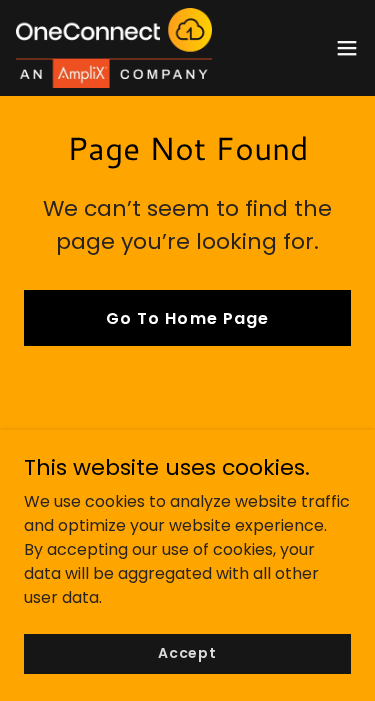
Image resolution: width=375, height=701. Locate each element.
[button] (347, 48)
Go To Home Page (187, 318)
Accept (187, 653)
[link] (114, 48)
